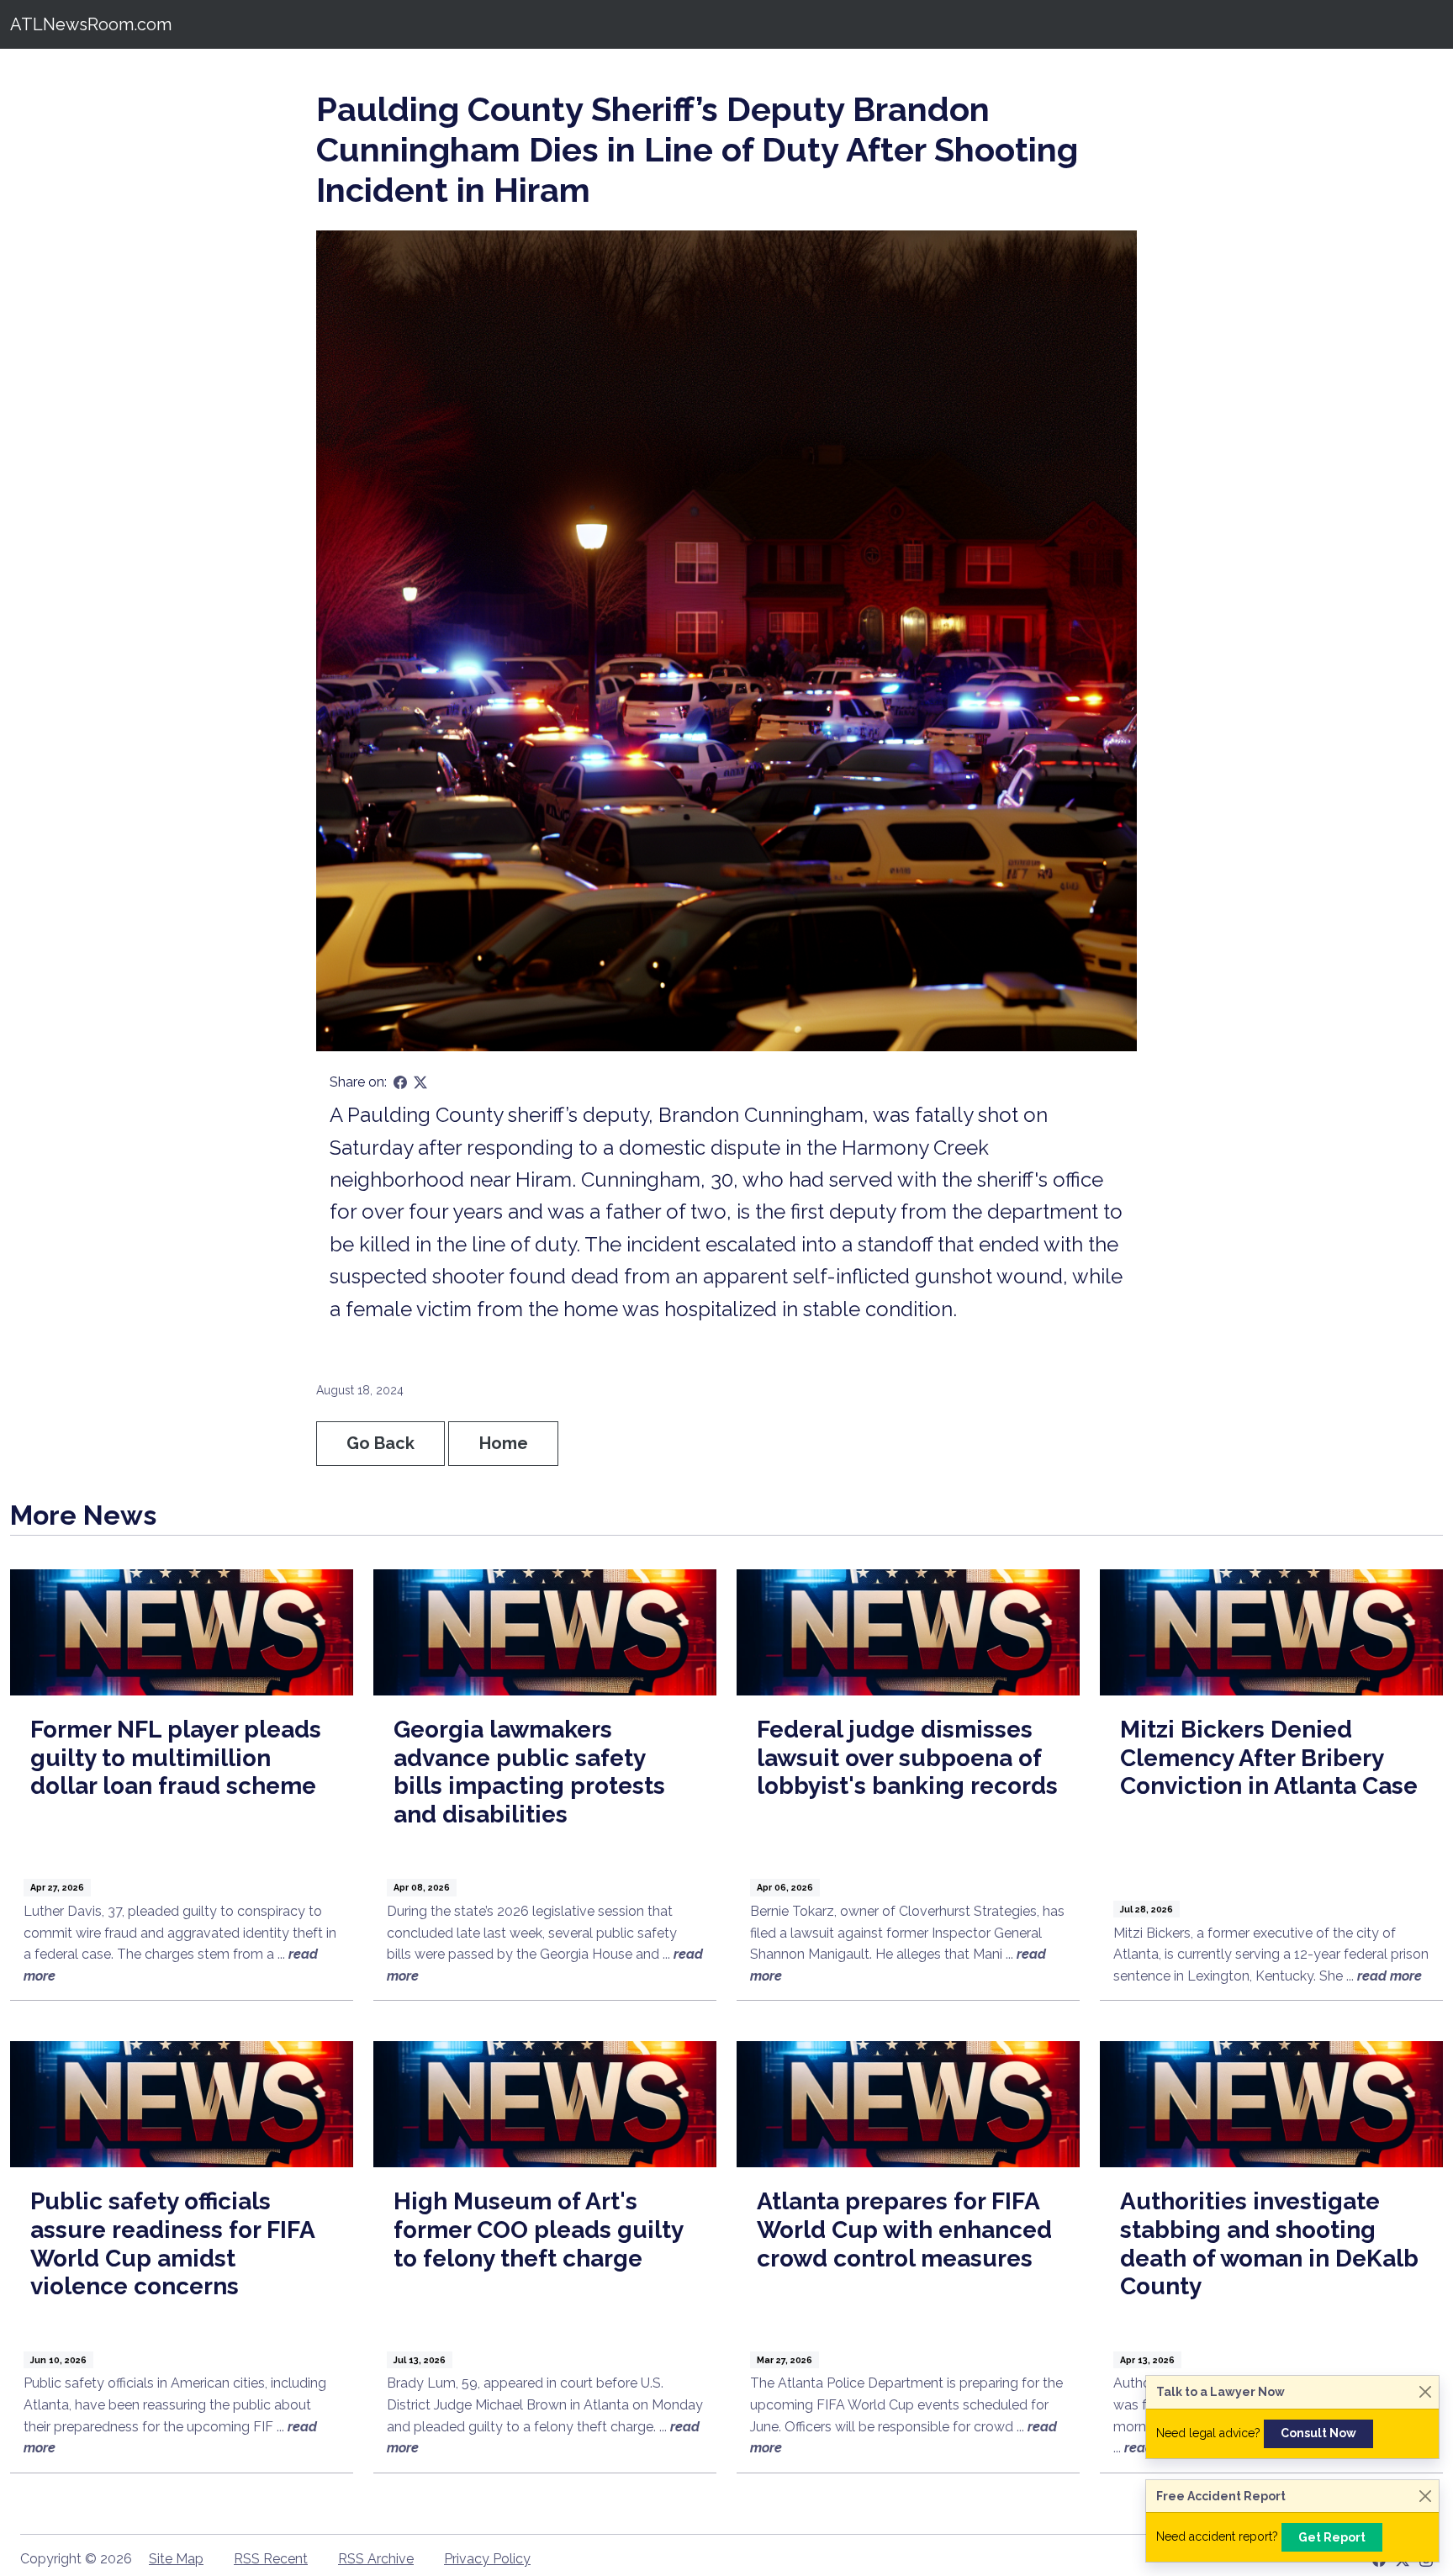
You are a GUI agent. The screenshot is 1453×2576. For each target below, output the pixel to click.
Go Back (380, 1443)
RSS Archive (376, 2559)
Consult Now (1318, 2433)
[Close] (1425, 2392)
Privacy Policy (487, 2559)
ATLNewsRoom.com (91, 24)
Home (504, 1443)
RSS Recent (271, 2559)
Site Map (176, 2559)
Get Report (1332, 2537)
